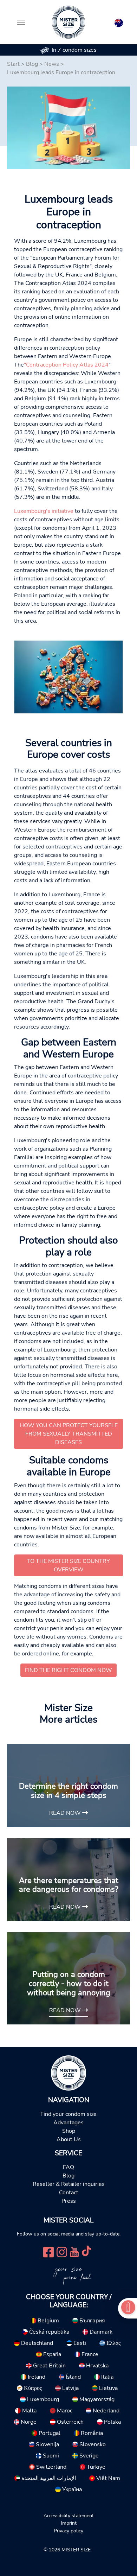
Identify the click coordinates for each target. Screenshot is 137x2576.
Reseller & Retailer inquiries (69, 2184)
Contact (69, 2193)
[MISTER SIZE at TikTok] (86, 2251)
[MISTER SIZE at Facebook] (48, 2251)
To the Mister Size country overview (68, 1565)
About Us (69, 2139)
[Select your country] (119, 21)
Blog (32, 64)
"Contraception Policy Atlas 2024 (66, 365)
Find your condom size (68, 2114)
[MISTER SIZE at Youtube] (74, 2251)
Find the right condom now (68, 1670)
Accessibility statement (69, 2515)
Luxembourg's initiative (44, 511)
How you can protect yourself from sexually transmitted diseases (69, 1434)
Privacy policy (68, 2531)
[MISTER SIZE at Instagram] (62, 2251)
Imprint (69, 2523)
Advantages (68, 2123)
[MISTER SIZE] (68, 2073)
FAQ (68, 2167)
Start (13, 64)
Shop (69, 2131)
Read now (66, 1813)
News (52, 64)
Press (69, 2201)
